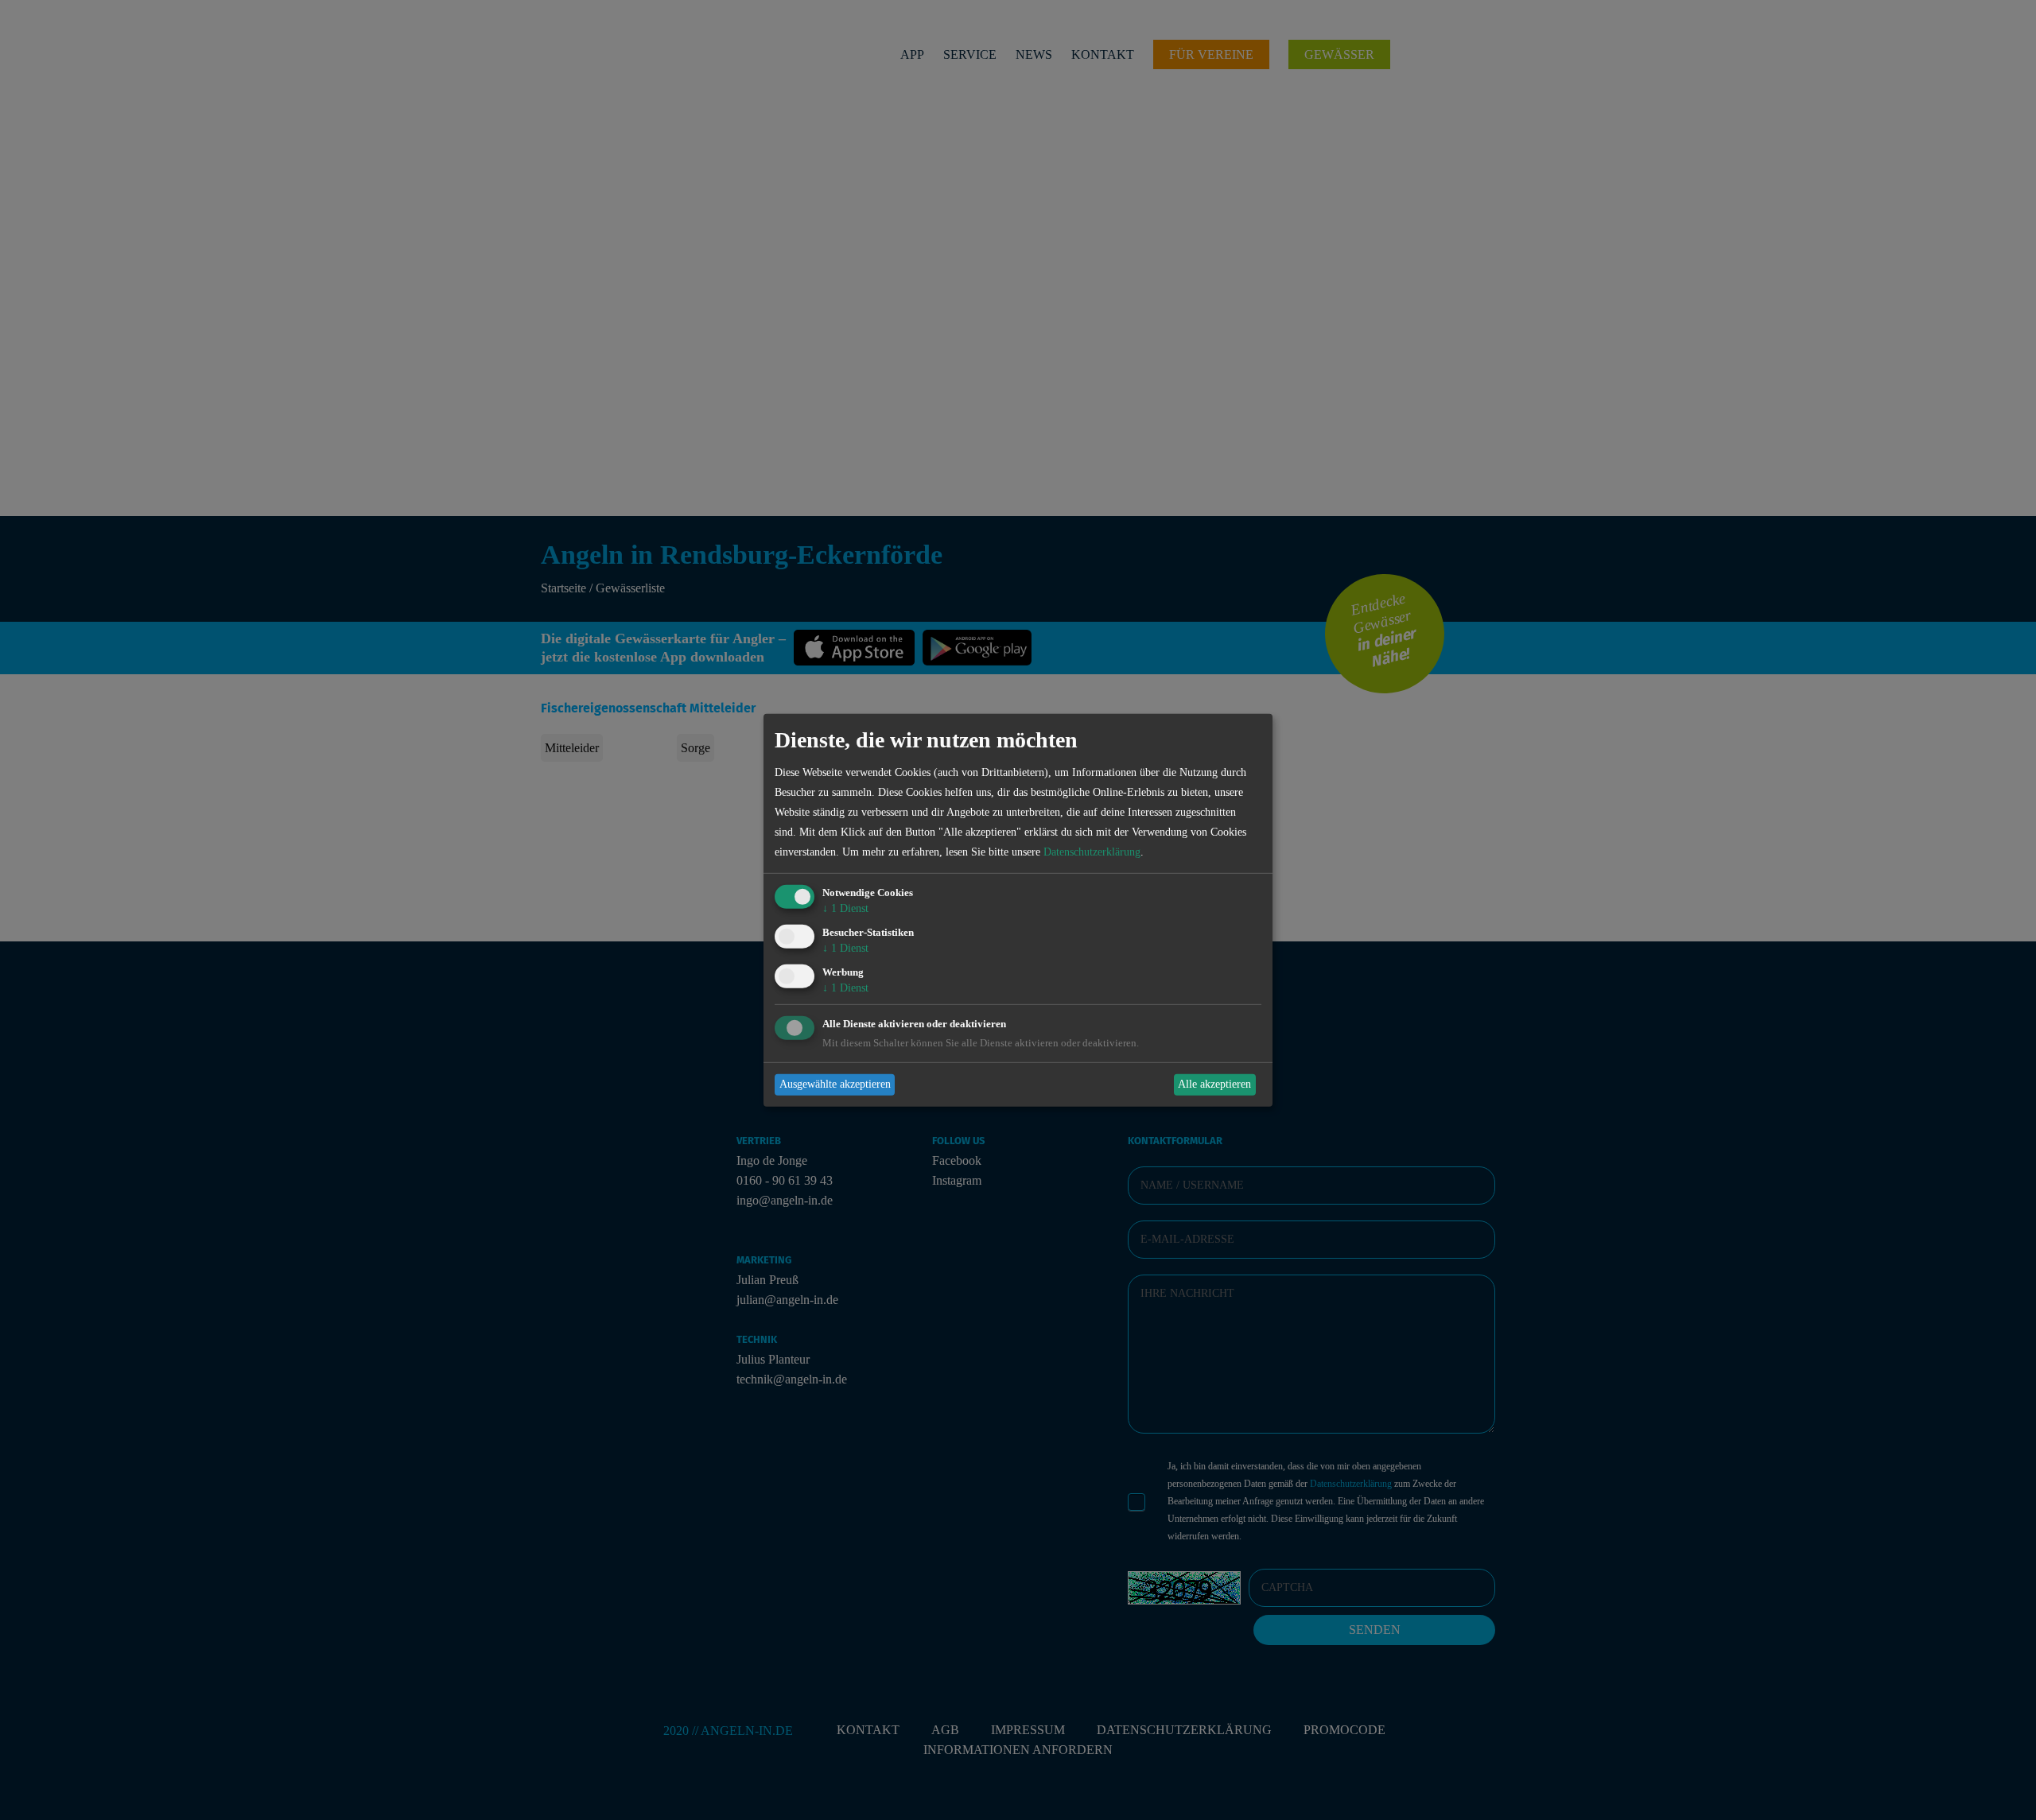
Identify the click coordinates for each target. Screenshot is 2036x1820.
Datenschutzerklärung (1092, 852)
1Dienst (845, 908)
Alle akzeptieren (1214, 1084)
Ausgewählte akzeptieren (835, 1084)
